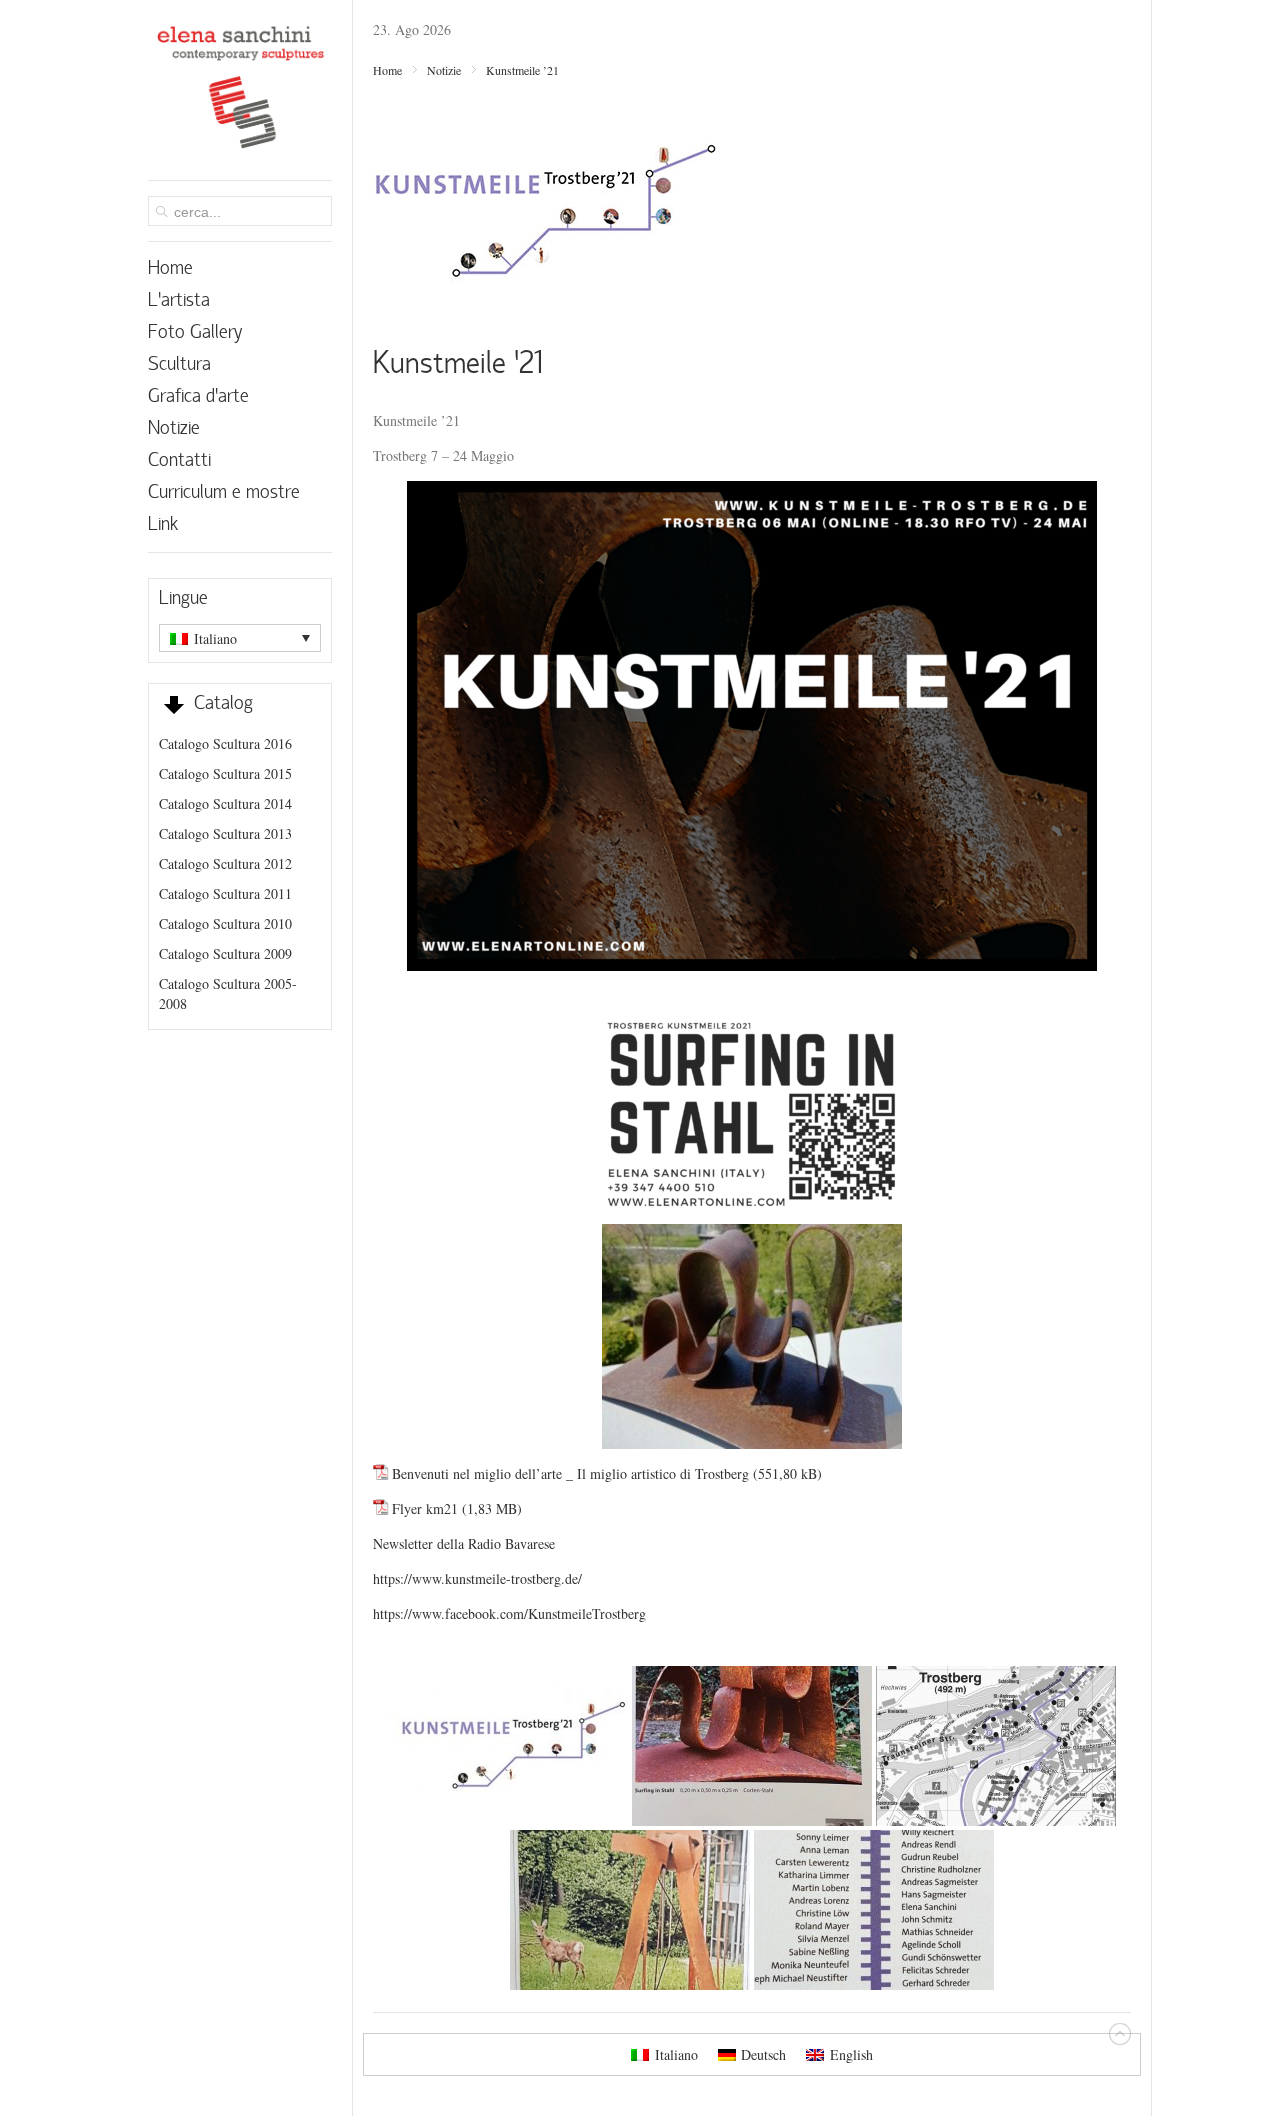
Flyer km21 (425, 1508)
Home (387, 70)
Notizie (444, 70)
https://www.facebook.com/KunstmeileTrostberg (509, 1613)
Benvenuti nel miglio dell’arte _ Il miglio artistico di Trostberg (570, 1473)
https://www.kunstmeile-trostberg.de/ (477, 1578)
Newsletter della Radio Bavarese (464, 1543)
